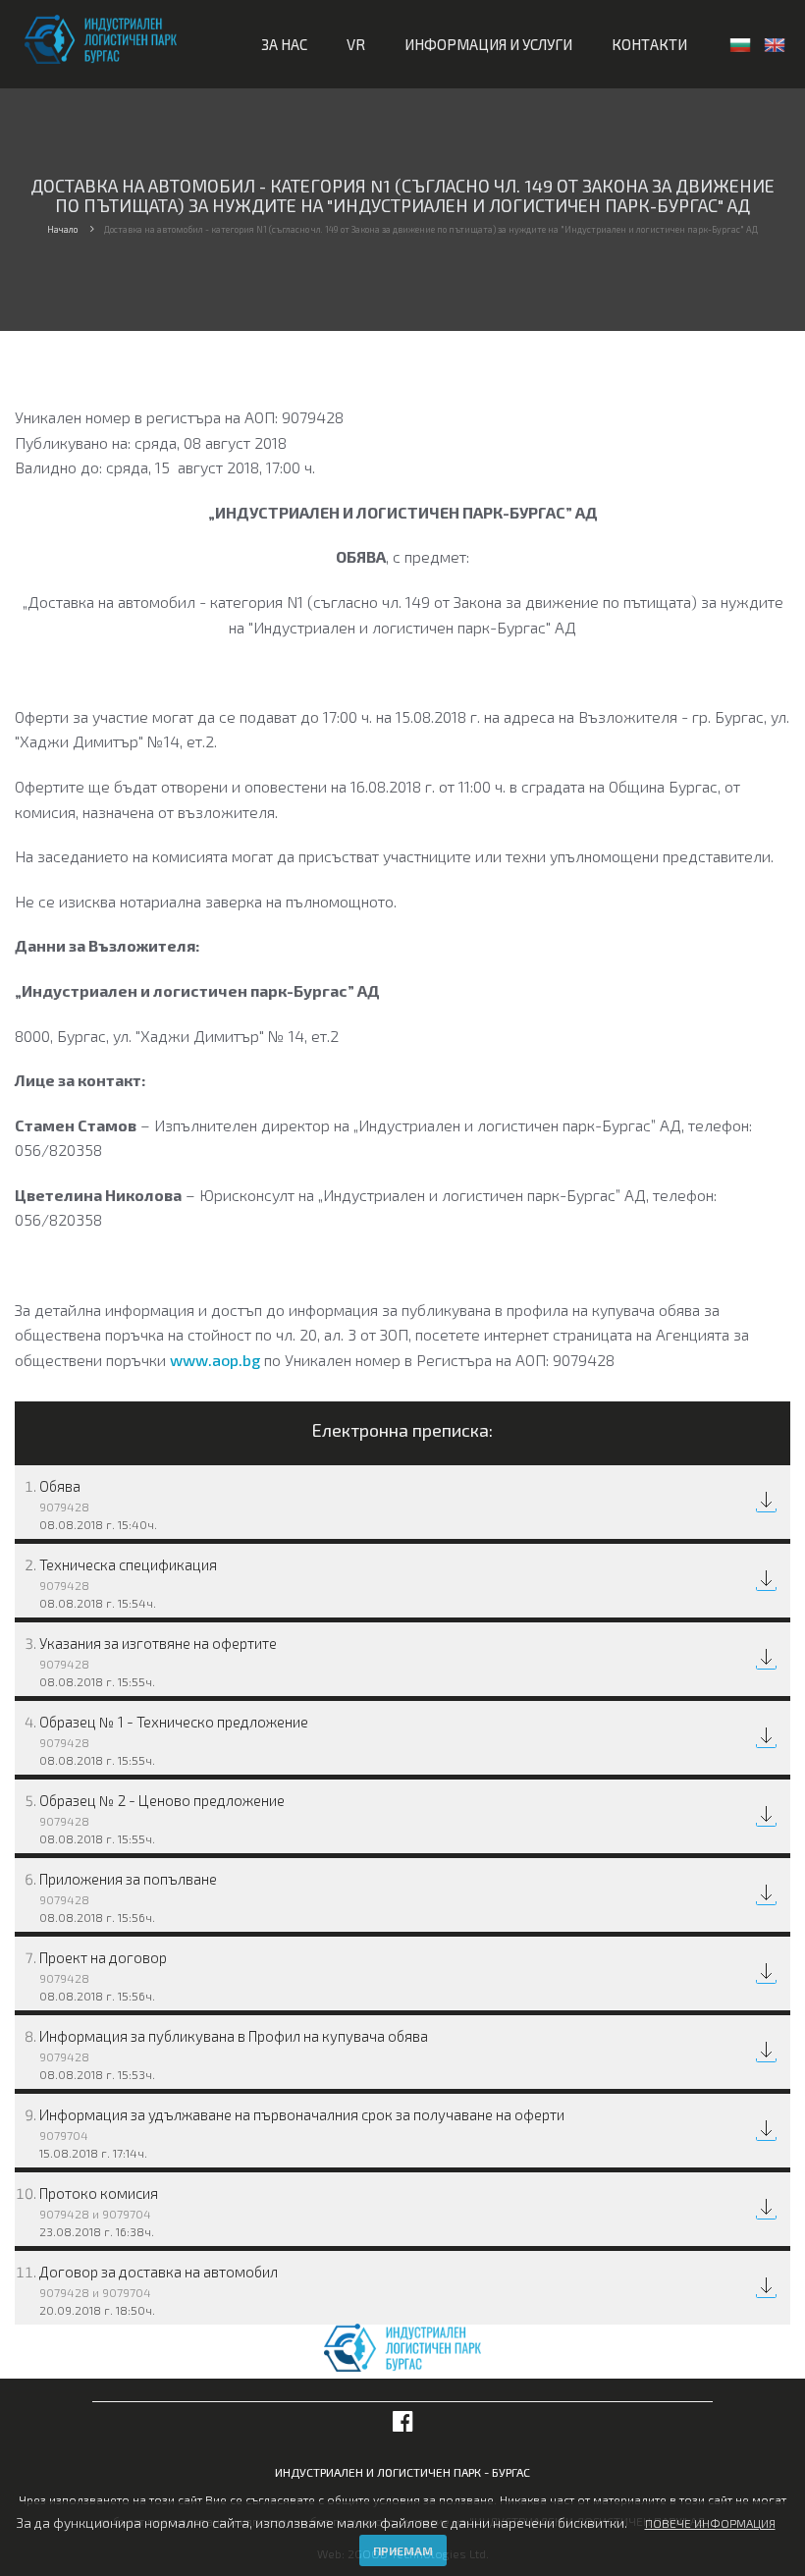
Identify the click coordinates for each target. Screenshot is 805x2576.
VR (356, 44)
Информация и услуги (488, 44)
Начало (62, 229)
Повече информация (710, 2523)
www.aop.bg (215, 1360)
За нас (284, 44)
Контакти (649, 44)
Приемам (403, 2550)
